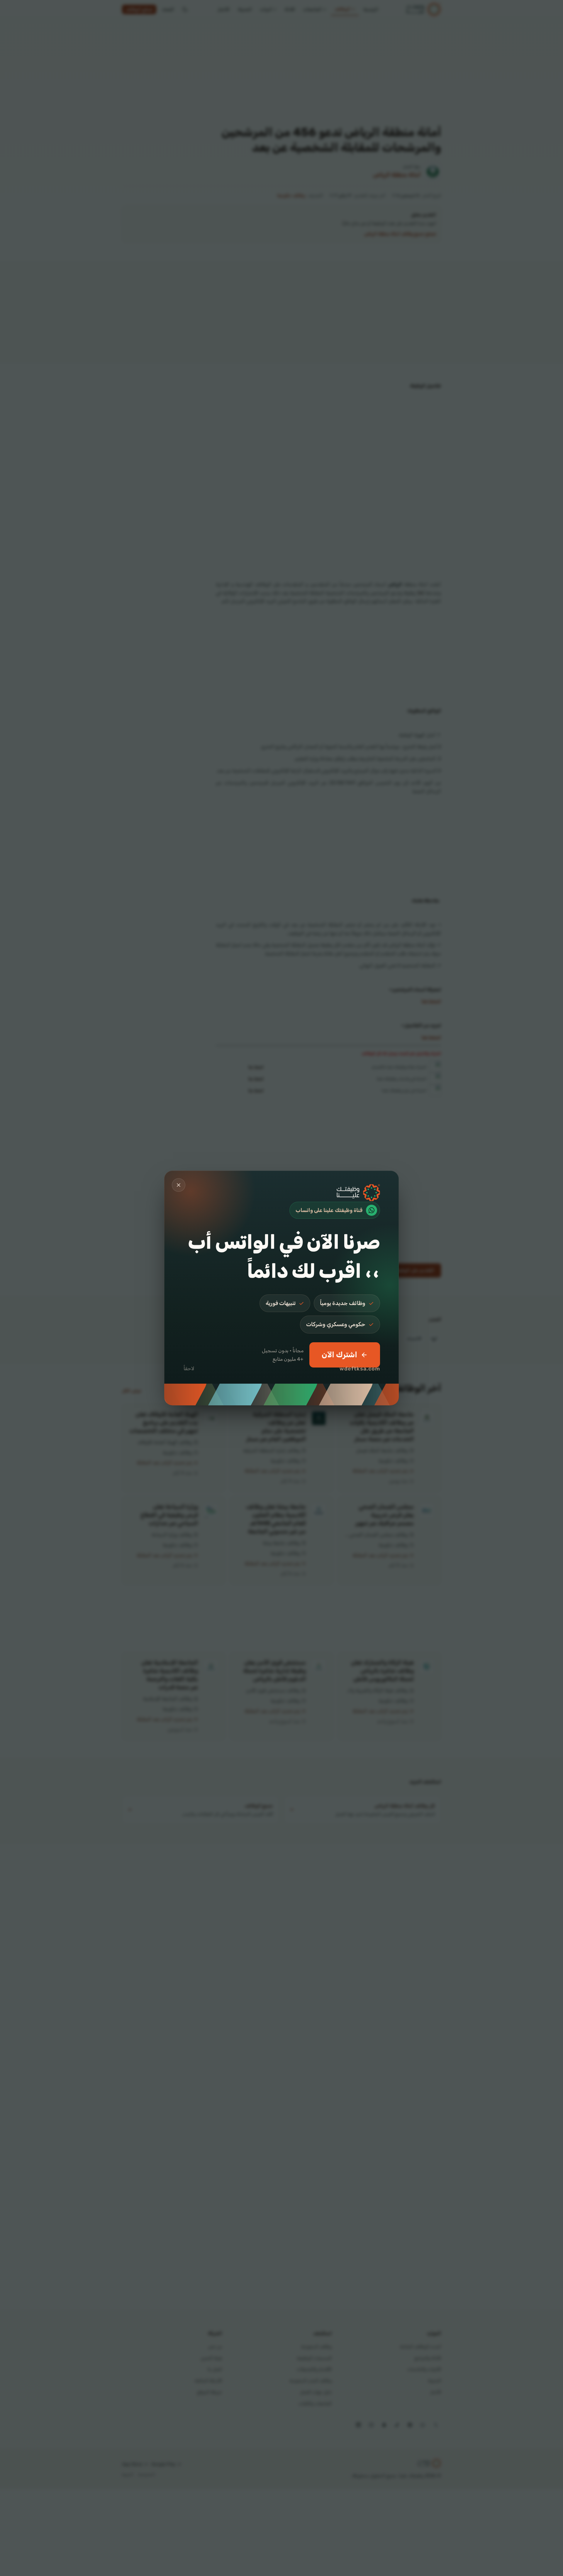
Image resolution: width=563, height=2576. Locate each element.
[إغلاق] (179, 1185)
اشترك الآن (339, 1355)
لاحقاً (189, 1368)
